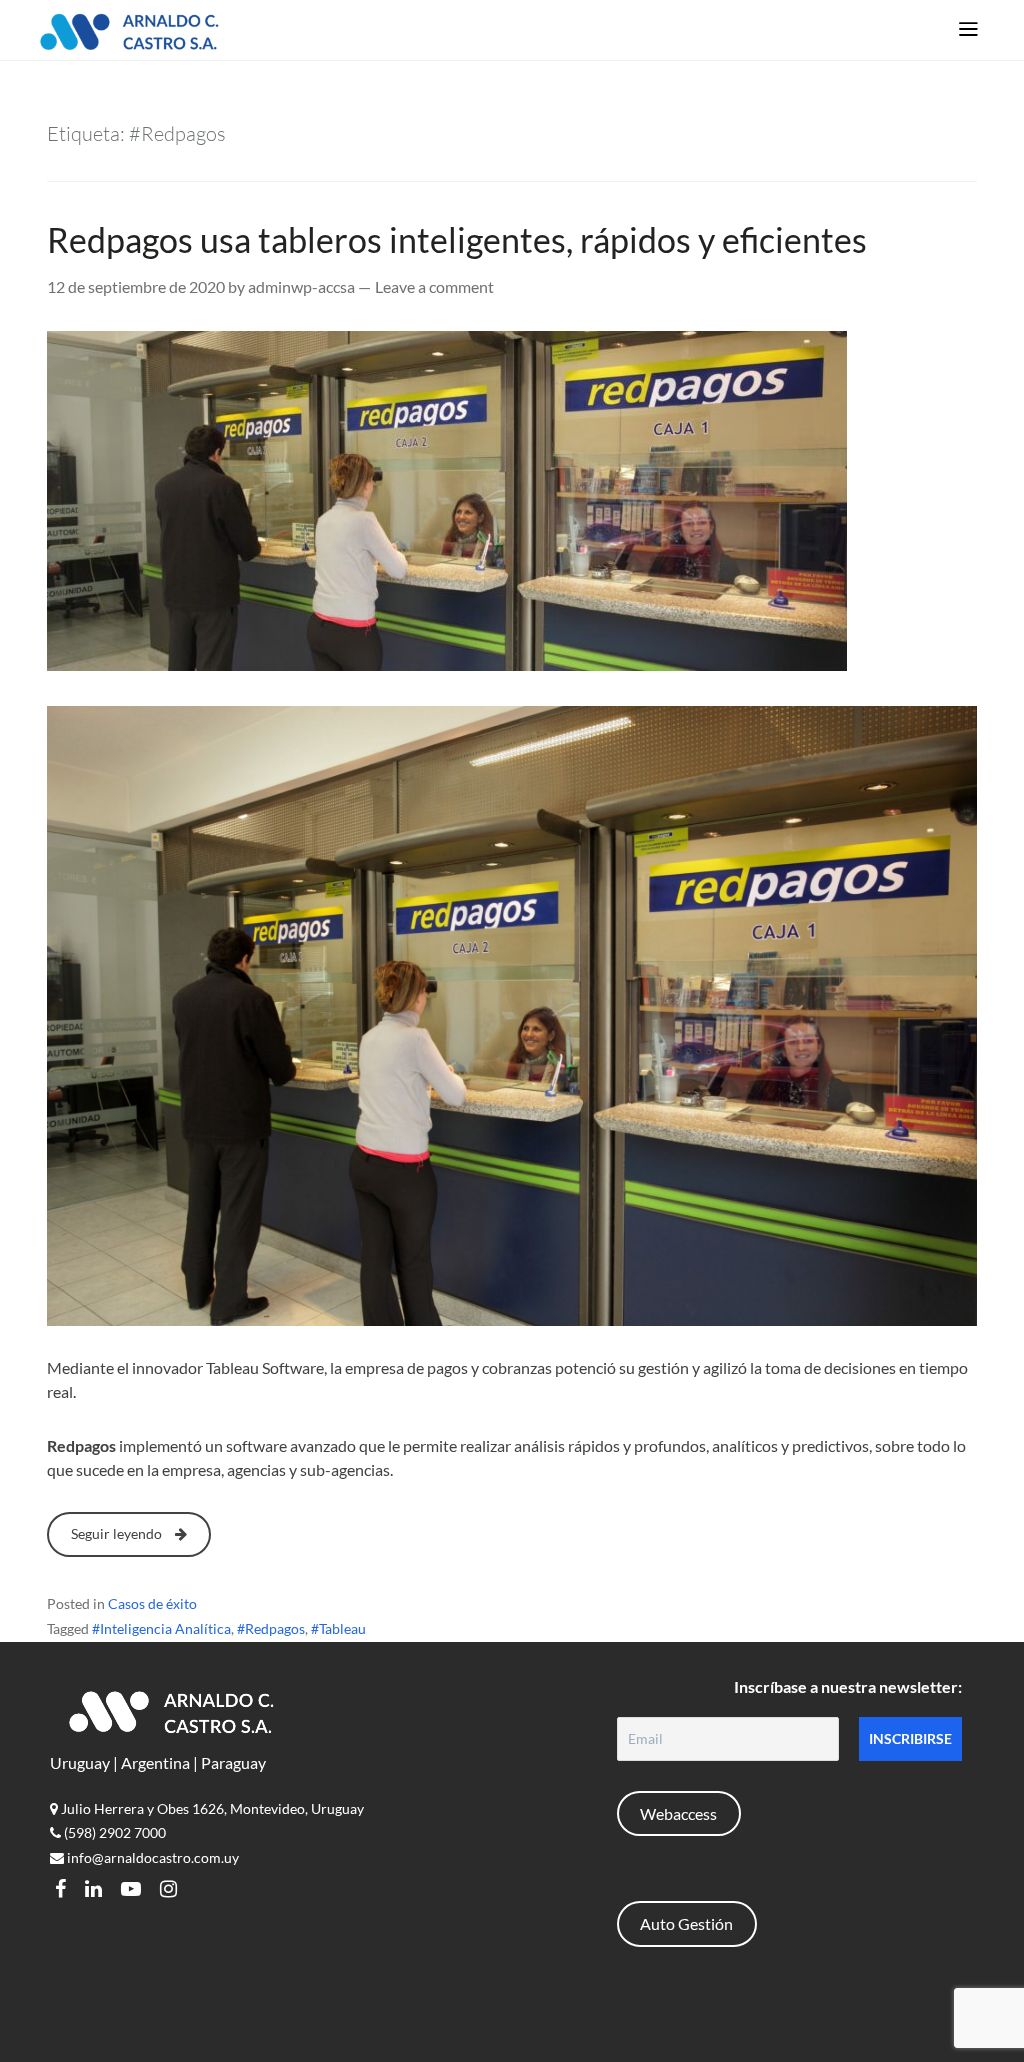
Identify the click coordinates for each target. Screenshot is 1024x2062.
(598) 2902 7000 (113, 1832)
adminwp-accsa (301, 286)
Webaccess (678, 1813)
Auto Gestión (686, 1923)
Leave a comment (434, 286)
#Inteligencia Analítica (161, 1628)
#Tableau (338, 1628)
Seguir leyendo (118, 1533)
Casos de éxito (152, 1603)
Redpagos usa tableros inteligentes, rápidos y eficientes (457, 239)
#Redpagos (271, 1628)
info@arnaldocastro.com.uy (151, 1857)
